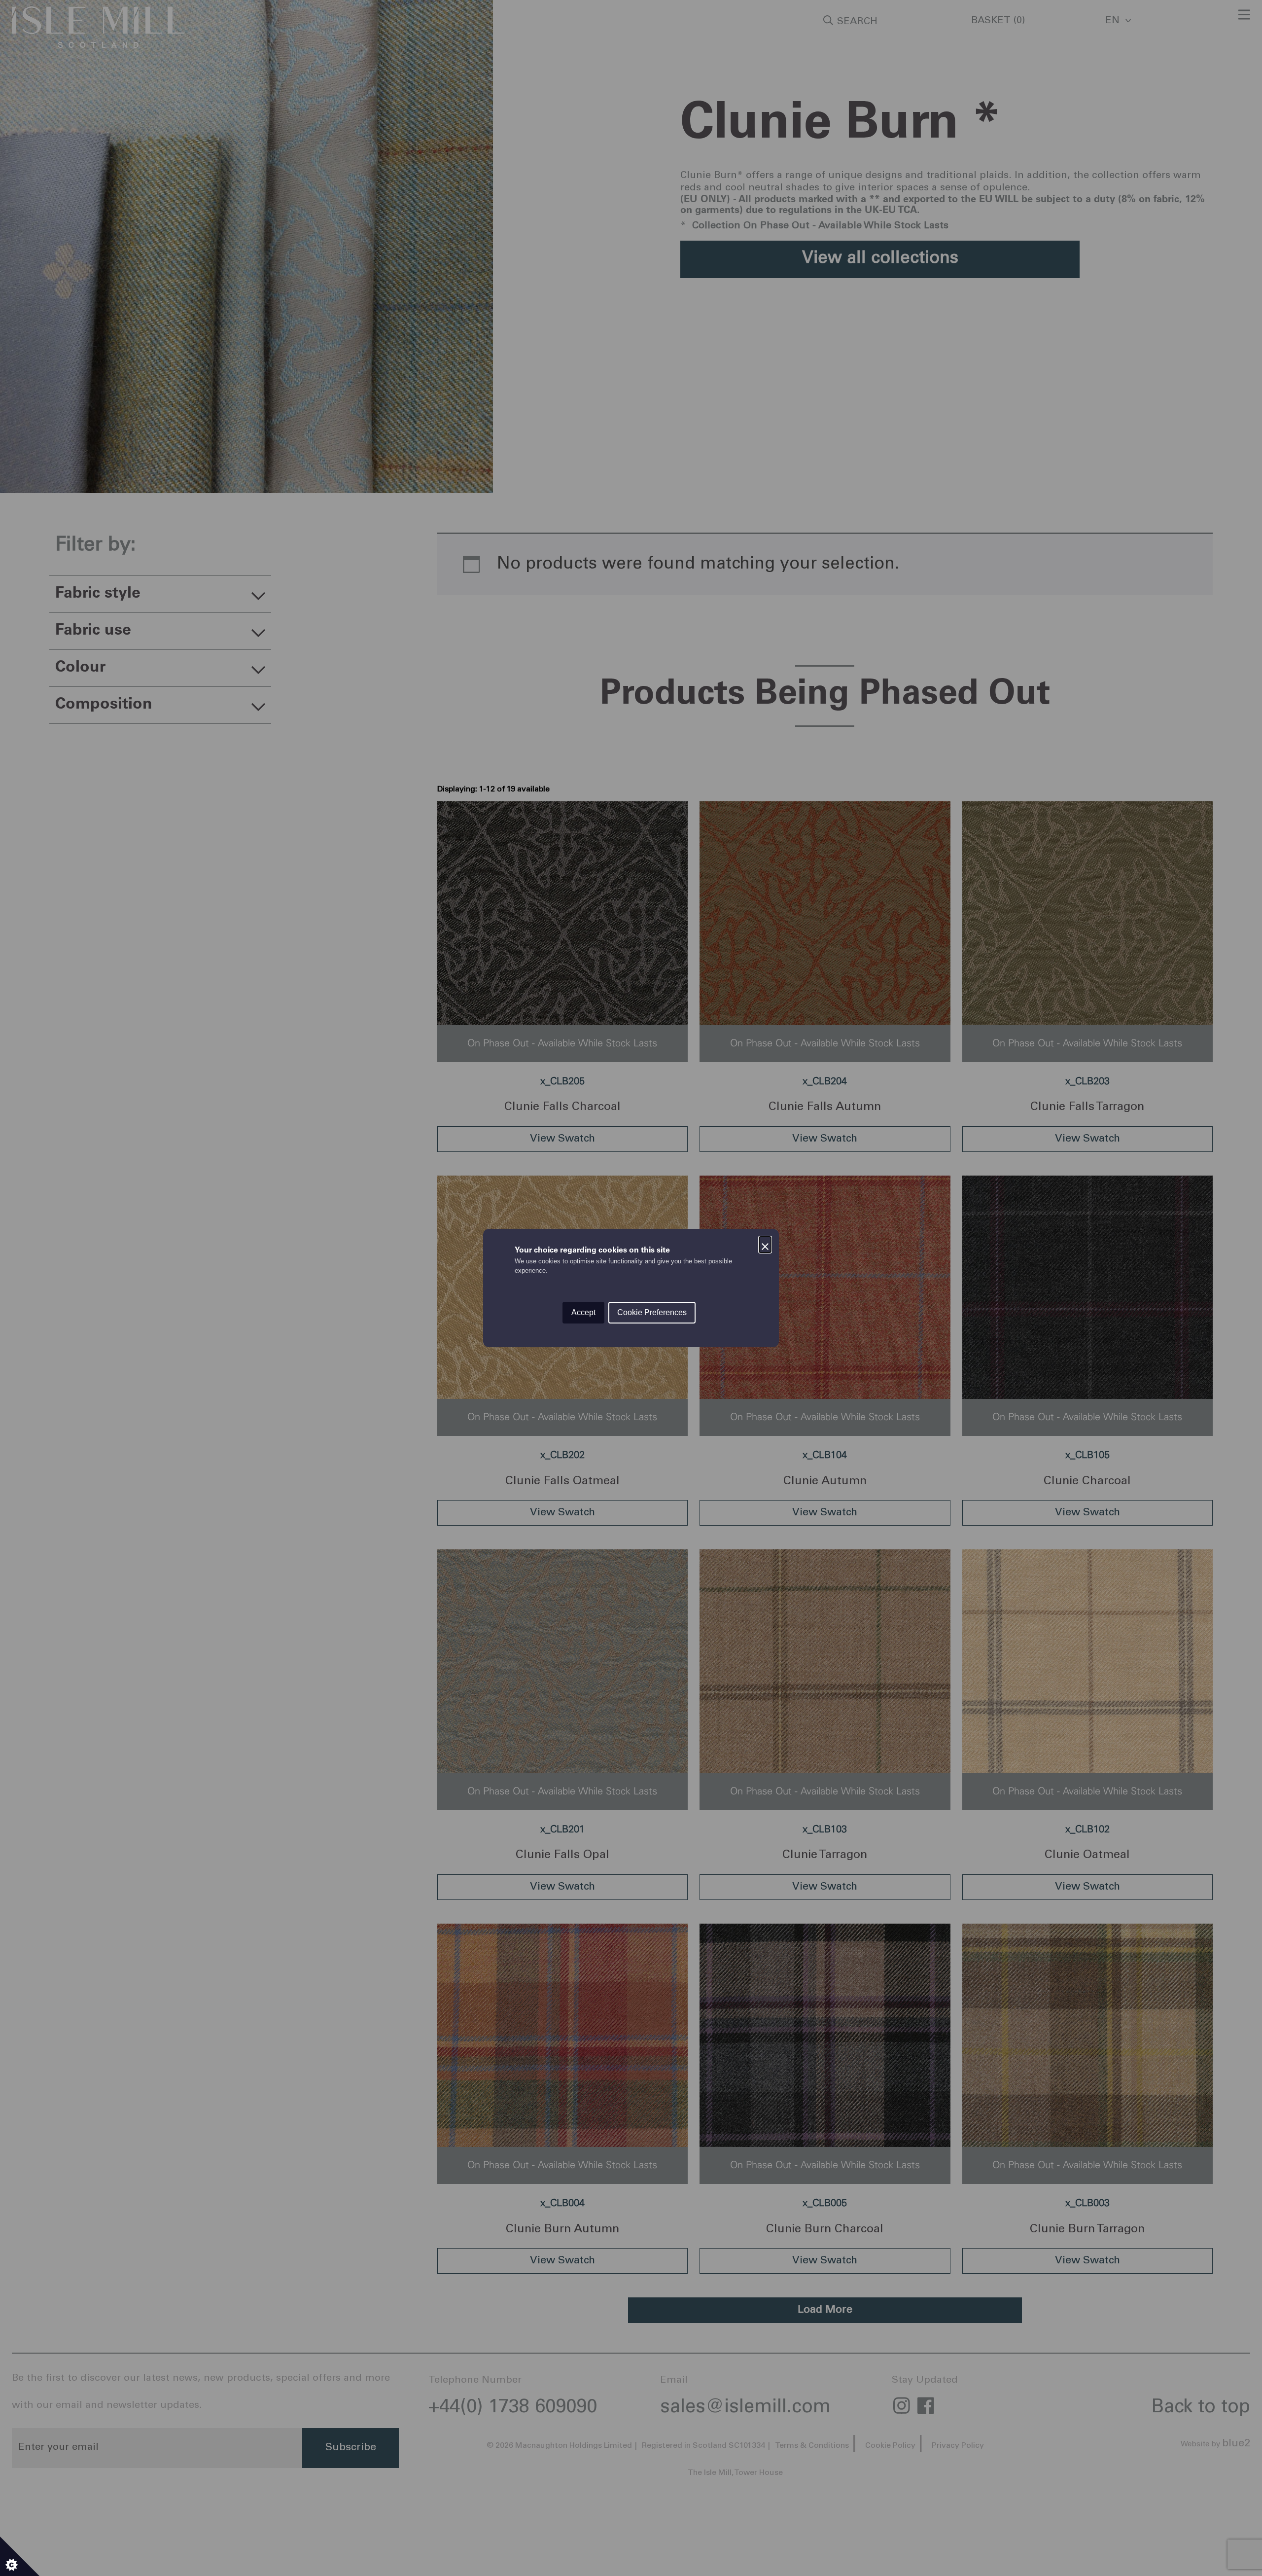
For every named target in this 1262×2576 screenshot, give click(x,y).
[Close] (765, 1243)
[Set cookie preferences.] (20, 2556)
